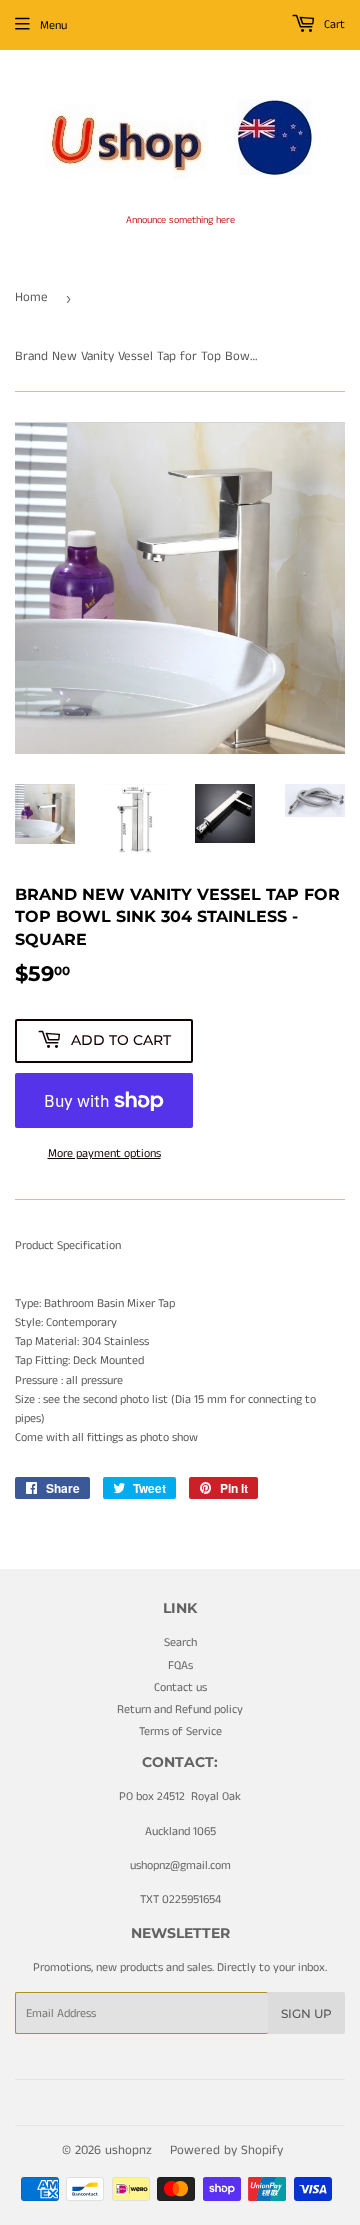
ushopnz (128, 2150)
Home (31, 297)
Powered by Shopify (226, 2150)
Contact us (180, 1687)
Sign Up (306, 2013)
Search (180, 1642)
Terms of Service (180, 1731)
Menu (53, 25)
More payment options (104, 1153)
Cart (333, 24)
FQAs (180, 1665)
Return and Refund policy (180, 1709)
